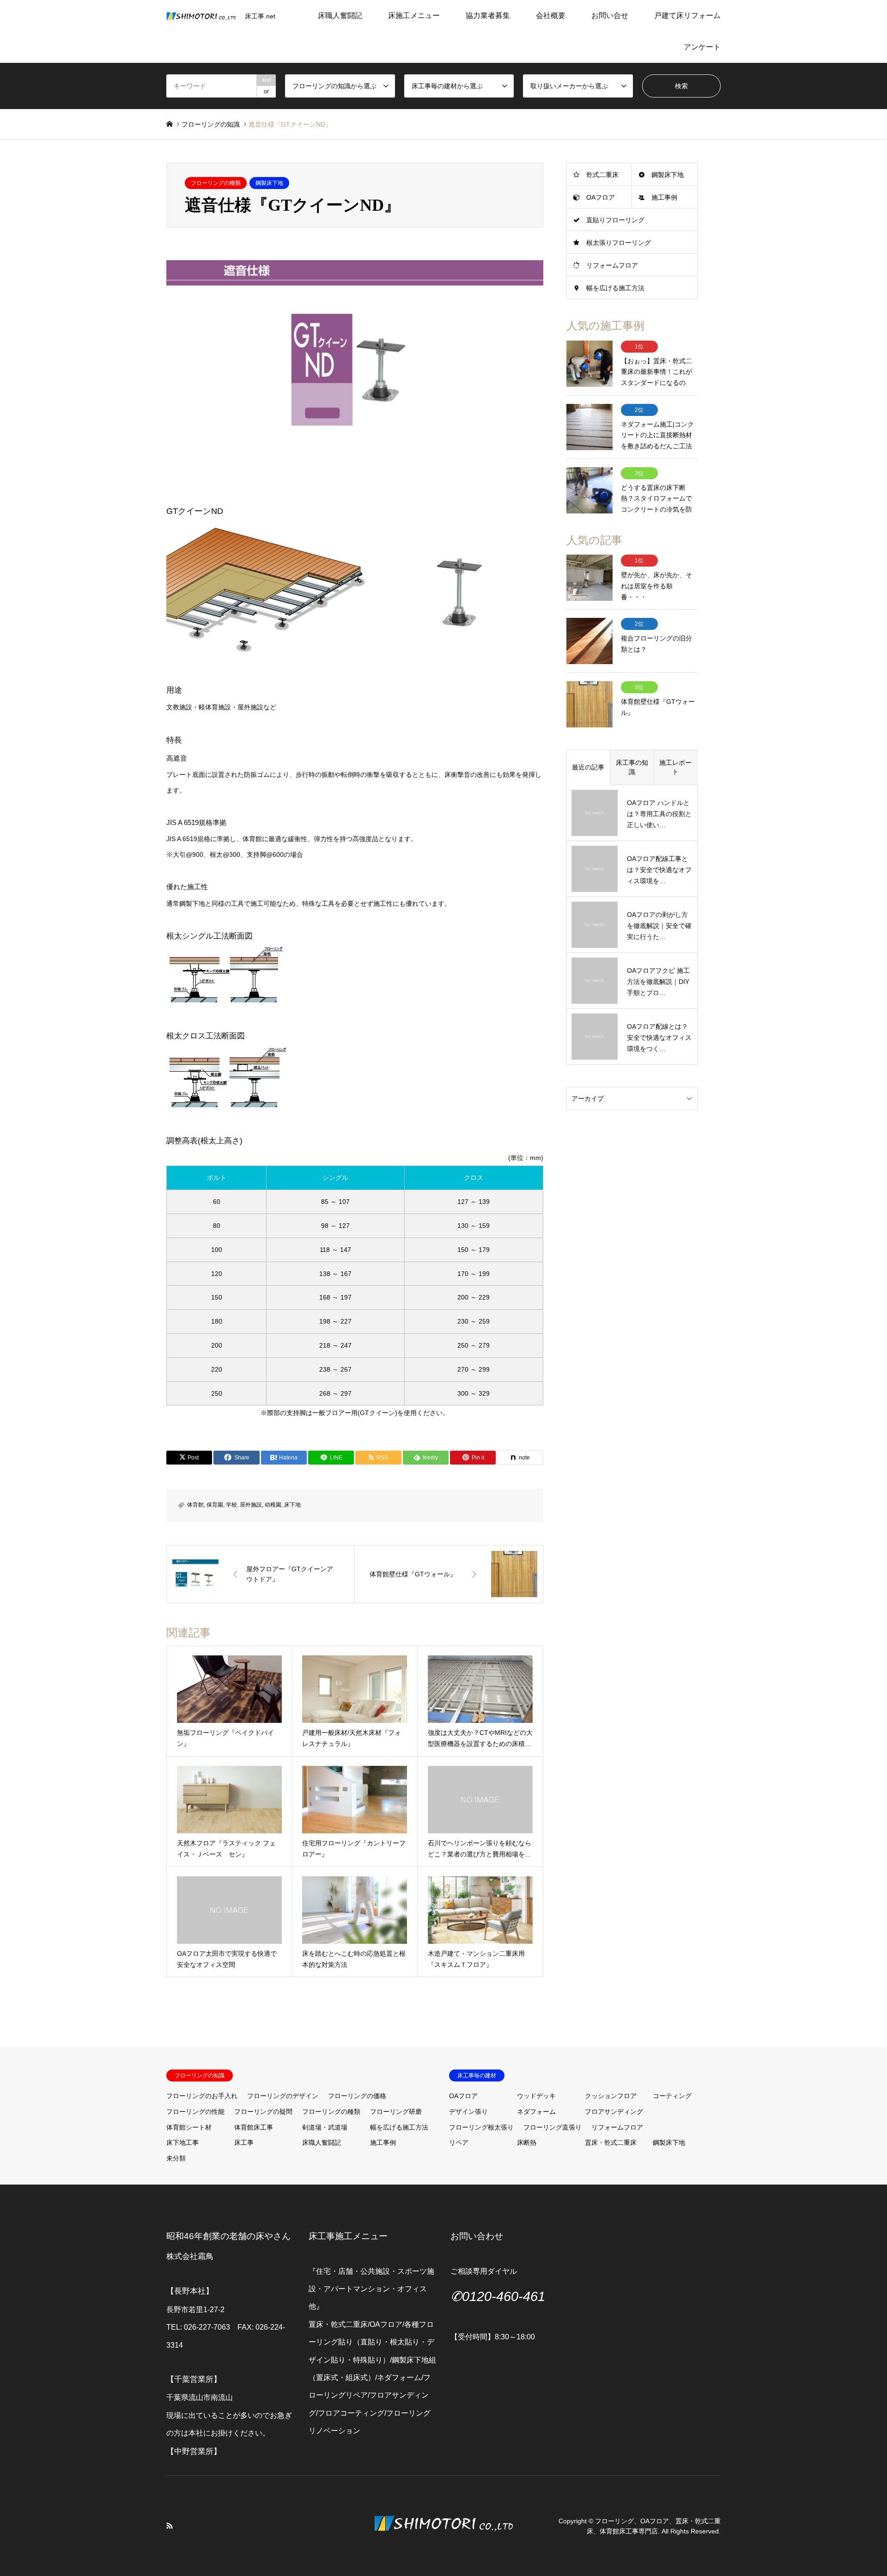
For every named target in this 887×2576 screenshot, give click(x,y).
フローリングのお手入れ (202, 2096)
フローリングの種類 (216, 183)
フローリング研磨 (396, 2112)
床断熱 (527, 2143)
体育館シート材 (189, 2127)
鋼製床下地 (269, 183)
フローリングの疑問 (263, 2112)
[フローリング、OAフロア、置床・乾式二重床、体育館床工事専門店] (443, 2545)
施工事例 (664, 197)
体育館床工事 (254, 2127)
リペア (459, 2143)
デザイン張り (468, 2112)
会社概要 (551, 15)
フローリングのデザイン (283, 2096)
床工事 (244, 2143)
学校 (231, 1505)
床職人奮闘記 (340, 15)
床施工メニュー (414, 15)
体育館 (195, 1505)
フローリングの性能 (195, 2112)
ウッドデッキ (536, 2096)
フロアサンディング (614, 2112)
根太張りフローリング (619, 243)
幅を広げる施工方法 (615, 288)
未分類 (176, 2158)
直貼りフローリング (615, 220)
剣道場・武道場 (325, 2127)
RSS (170, 2526)
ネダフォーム (536, 2112)
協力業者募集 (488, 15)
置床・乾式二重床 (611, 2143)
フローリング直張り (553, 2127)
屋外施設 (251, 1505)
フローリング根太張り (481, 2127)
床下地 (292, 1505)
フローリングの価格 (357, 2096)
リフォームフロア (612, 265)
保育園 (215, 1505)
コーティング (672, 2096)
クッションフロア (611, 2096)
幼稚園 (273, 1505)
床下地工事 (182, 2143)
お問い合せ (610, 15)
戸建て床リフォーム (687, 15)
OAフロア (601, 197)
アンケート (702, 47)
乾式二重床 (602, 175)
